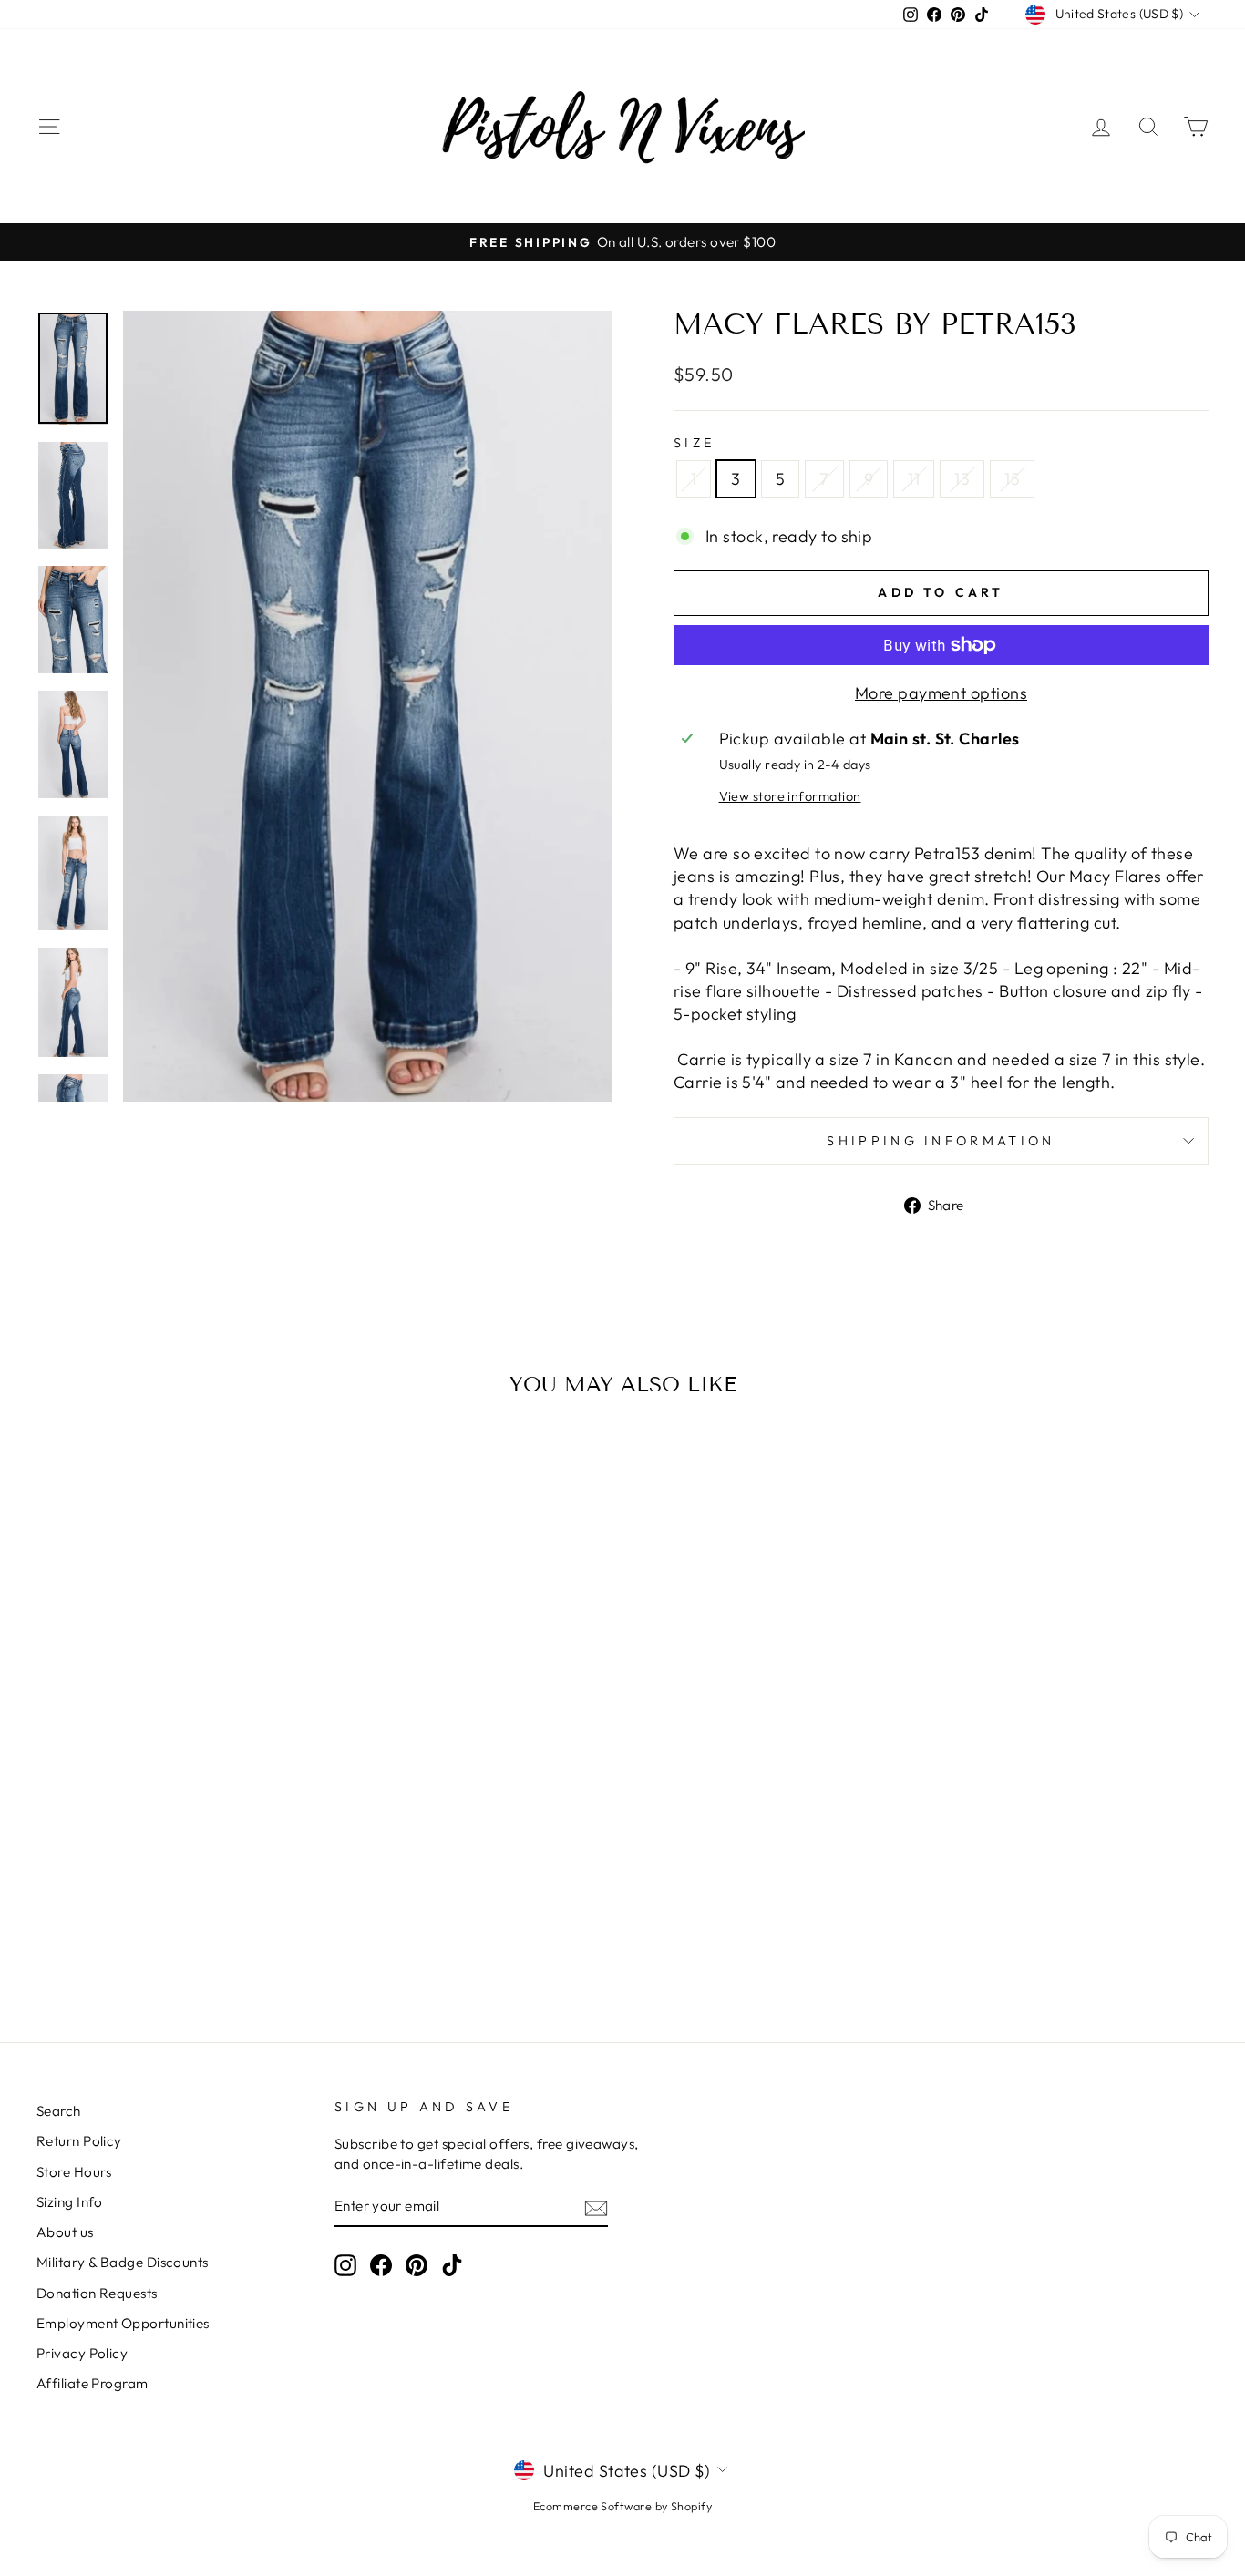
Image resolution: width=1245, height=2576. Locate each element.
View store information (790, 796)
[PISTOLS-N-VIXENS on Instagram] (345, 2265)
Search (59, 2111)
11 (914, 479)
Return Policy (79, 2141)
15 (1012, 479)
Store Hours (74, 2172)
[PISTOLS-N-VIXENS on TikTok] (452, 2265)
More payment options (941, 693)
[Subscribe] (596, 2207)
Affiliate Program (93, 2383)
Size (694, 443)
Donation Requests (97, 2293)
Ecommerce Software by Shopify (622, 2506)
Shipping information (941, 1141)
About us (65, 2232)
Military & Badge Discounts (123, 2262)
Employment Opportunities (123, 2323)
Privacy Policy (82, 2353)
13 (962, 479)
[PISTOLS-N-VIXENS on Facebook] (381, 2265)
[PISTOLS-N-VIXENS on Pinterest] (417, 2265)
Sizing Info (70, 2202)
